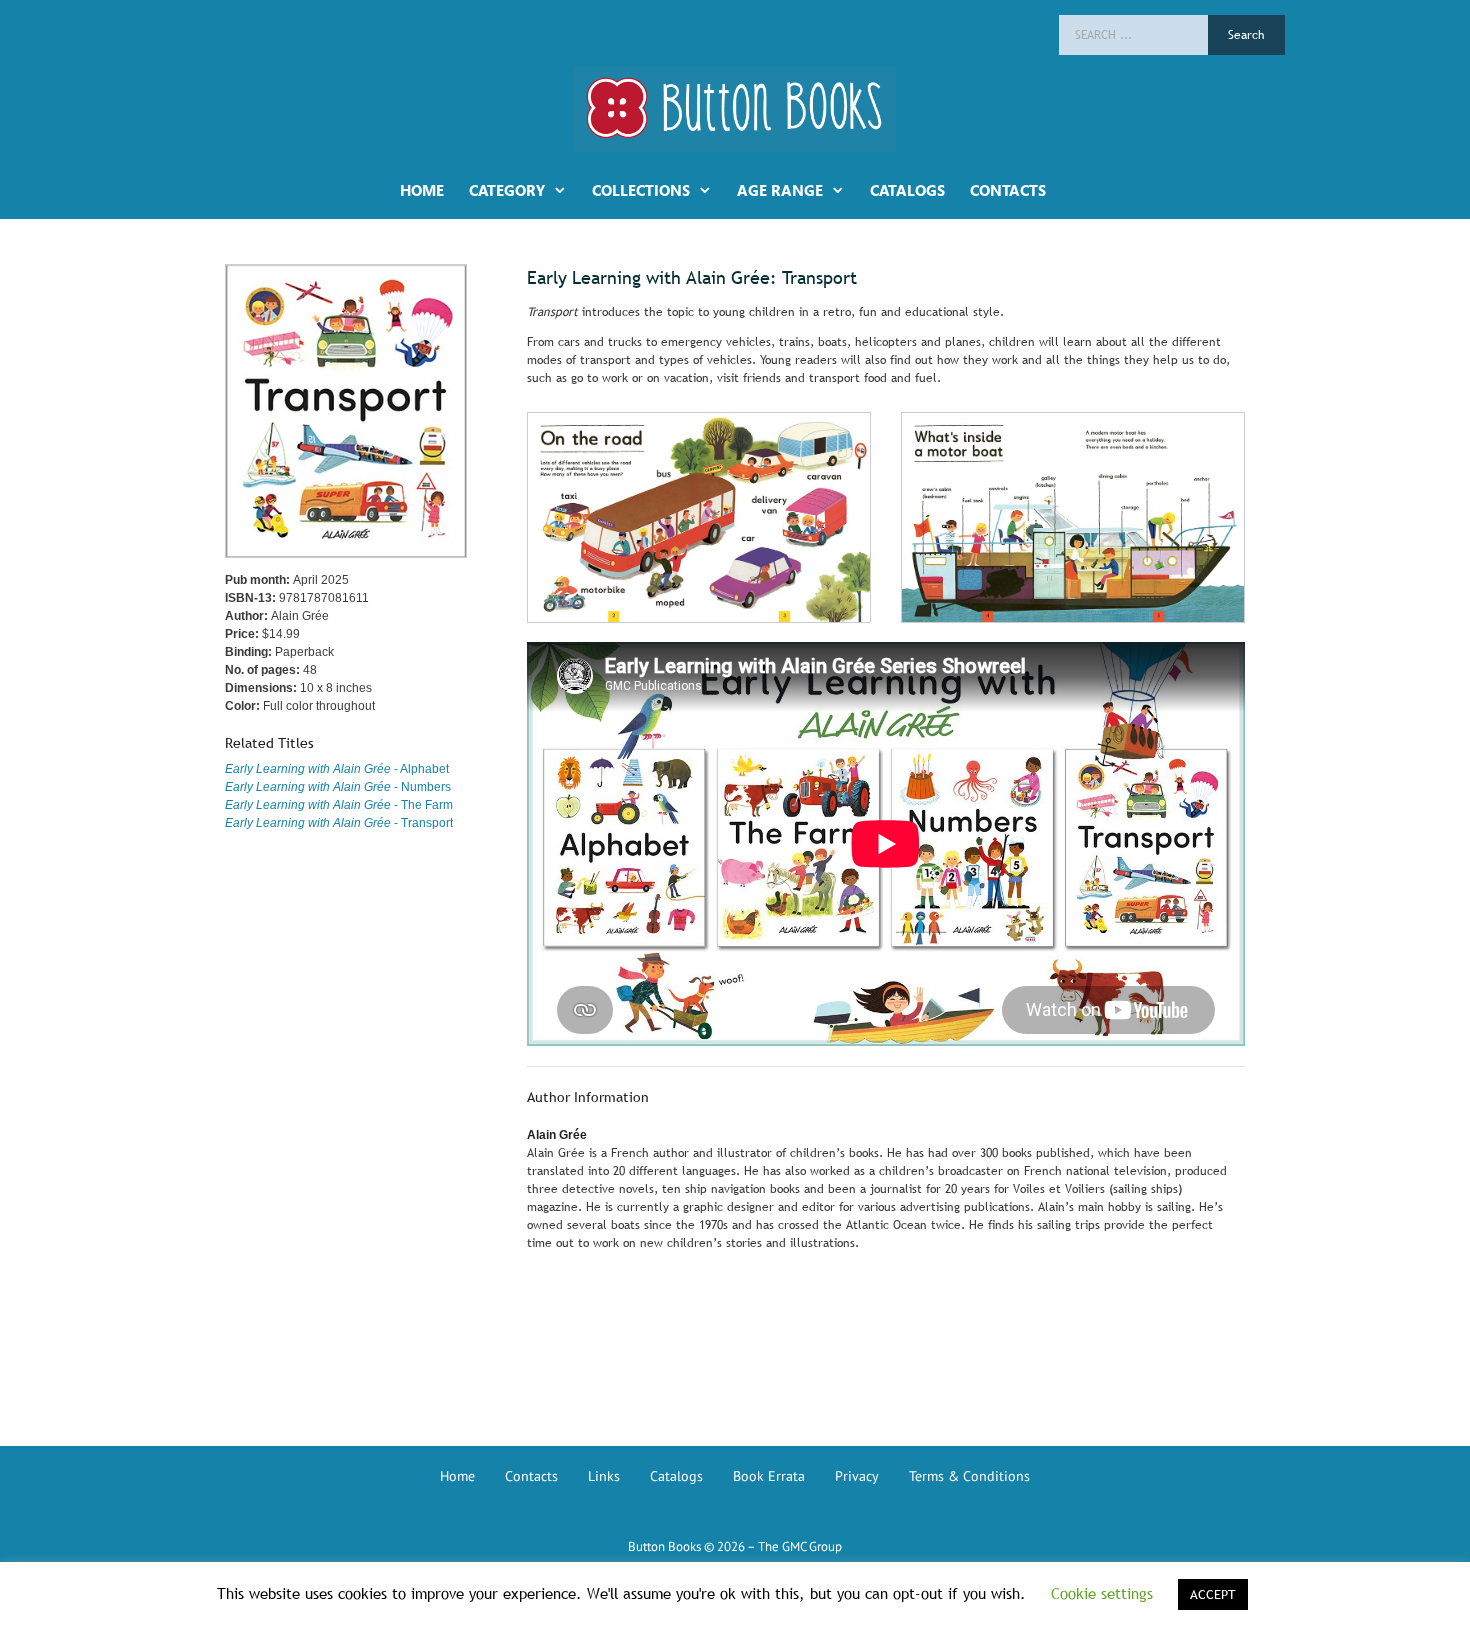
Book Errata (769, 1476)
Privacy (857, 1476)
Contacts (531, 1476)
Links (604, 1476)
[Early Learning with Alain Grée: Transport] (699, 421)
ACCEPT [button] (1213, 1594)
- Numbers (338, 787)
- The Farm (339, 805)
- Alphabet (337, 769)
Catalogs (676, 1476)
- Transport (339, 823)
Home (457, 1476)
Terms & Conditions (969, 1476)
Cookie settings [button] (1102, 1593)
